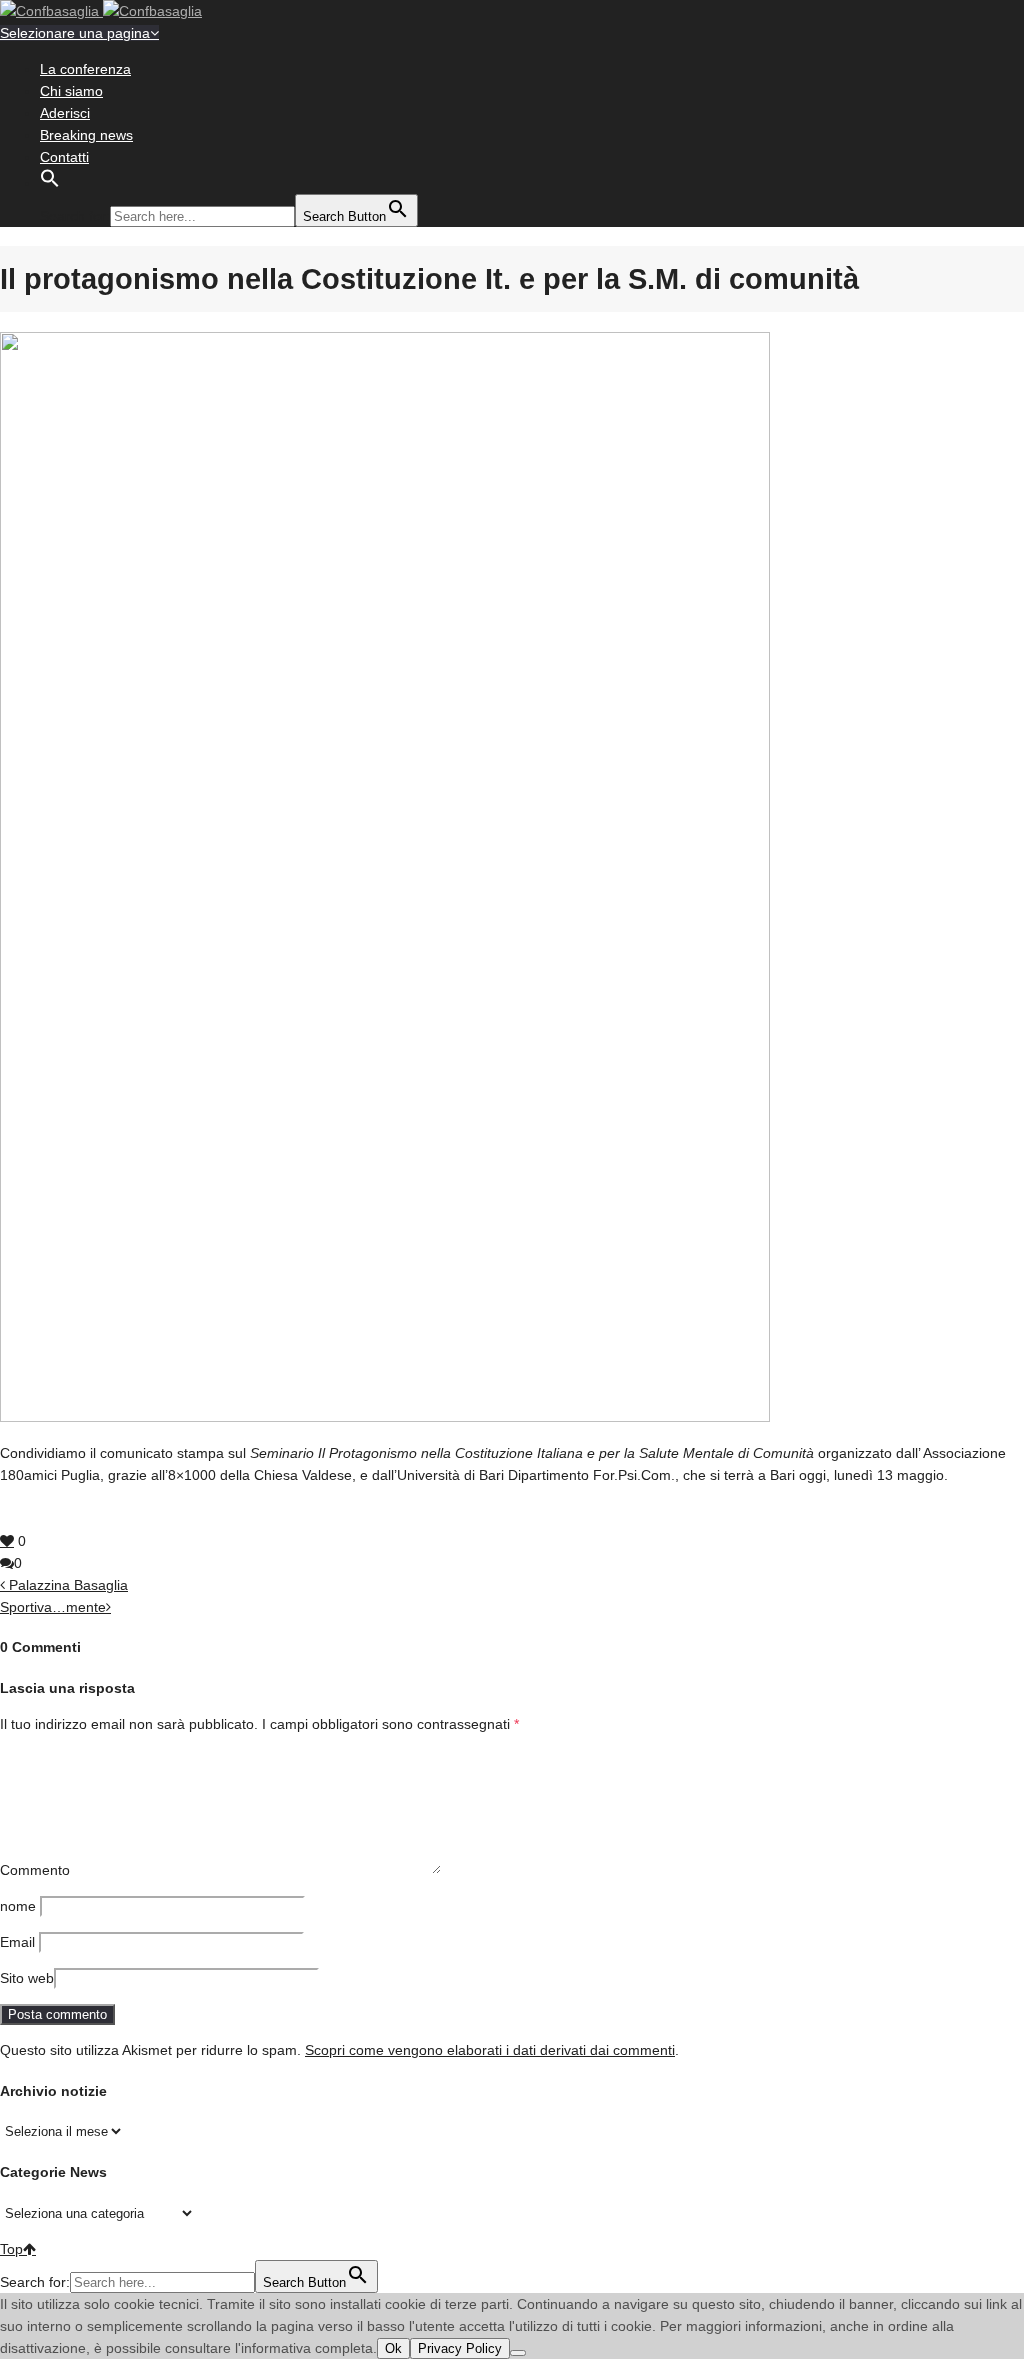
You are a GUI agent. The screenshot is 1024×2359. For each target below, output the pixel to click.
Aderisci (65, 113)
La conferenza (85, 69)
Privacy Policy (460, 2348)
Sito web (27, 1978)
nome (18, 1906)
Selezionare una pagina (75, 33)
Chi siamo (71, 91)
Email (17, 1942)
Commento (35, 1870)
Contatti (64, 157)
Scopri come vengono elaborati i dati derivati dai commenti (490, 2050)
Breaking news (86, 135)
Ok (393, 2348)
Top (11, 2249)
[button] (50, 183)
